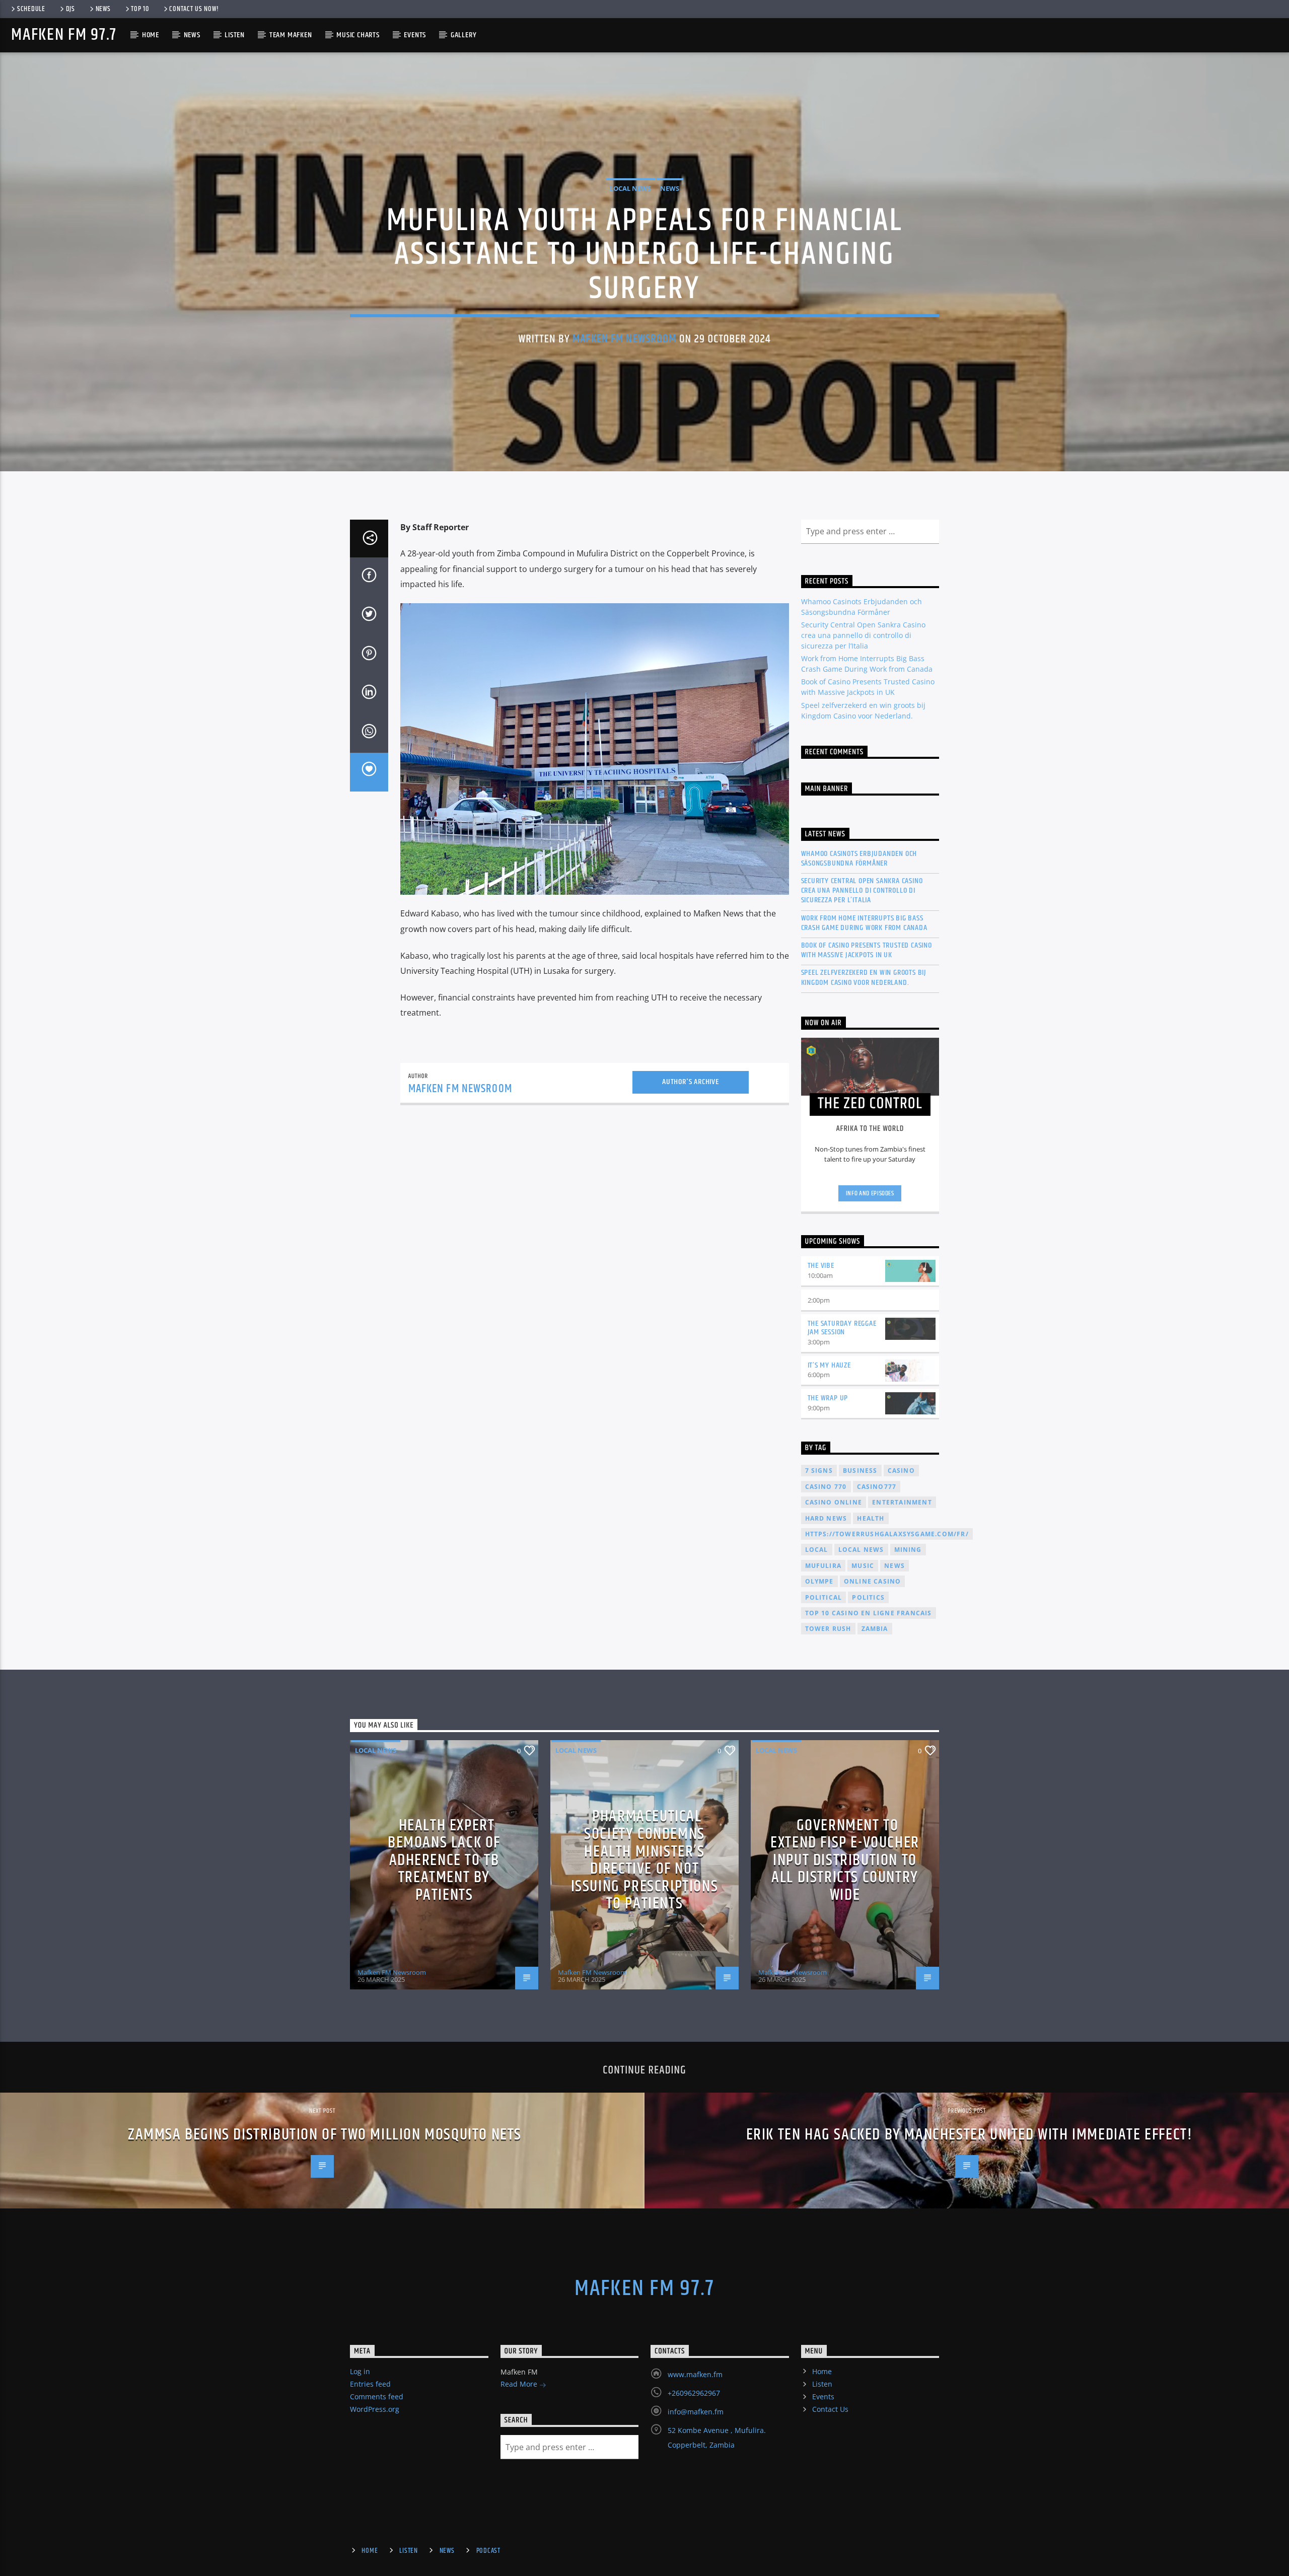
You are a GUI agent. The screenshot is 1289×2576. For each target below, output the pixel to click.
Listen (235, 35)
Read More (520, 2384)
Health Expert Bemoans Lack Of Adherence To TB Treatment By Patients (444, 1860)
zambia (875, 1629)
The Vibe (821, 1266)
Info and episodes (870, 1193)
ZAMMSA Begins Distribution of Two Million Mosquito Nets (325, 2135)
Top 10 (140, 9)
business (860, 1471)
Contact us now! (194, 9)
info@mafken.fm (696, 2412)
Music (863, 1566)
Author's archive (691, 1082)
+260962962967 (694, 2393)
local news (861, 1550)
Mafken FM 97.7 (64, 35)
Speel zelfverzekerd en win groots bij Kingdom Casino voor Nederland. (864, 977)
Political (824, 1597)
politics (868, 1597)
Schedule (31, 9)
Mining (908, 1550)
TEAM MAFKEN (291, 35)
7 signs (819, 1471)
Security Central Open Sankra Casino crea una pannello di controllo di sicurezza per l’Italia (863, 635)
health (871, 1518)
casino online (834, 1502)
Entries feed (370, 2384)
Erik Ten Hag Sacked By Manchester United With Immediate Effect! (970, 2135)
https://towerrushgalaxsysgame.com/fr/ (887, 1534)
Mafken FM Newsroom (624, 339)
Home (151, 35)
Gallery (464, 35)
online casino (873, 1581)
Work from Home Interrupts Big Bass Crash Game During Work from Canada (864, 923)
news (894, 1566)
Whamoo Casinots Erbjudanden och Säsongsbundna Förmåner (859, 858)
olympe (819, 1581)
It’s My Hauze (829, 1365)
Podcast (488, 2551)
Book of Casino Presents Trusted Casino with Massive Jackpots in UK (867, 950)
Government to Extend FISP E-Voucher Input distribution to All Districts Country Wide (845, 1860)
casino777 (877, 1487)
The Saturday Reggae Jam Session (842, 1328)
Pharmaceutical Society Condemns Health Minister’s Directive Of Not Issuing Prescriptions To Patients (645, 1860)
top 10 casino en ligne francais (869, 1613)
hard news (826, 1518)
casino (901, 1471)
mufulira (823, 1566)
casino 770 (826, 1487)
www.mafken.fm (695, 2374)
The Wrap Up (828, 1398)
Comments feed (377, 2396)
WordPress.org (375, 2409)
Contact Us (830, 2409)
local (817, 1550)
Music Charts (358, 35)
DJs (70, 9)
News (103, 9)
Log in (360, 2371)
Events (415, 35)
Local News (630, 188)
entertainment (902, 1502)
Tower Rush (828, 1629)
